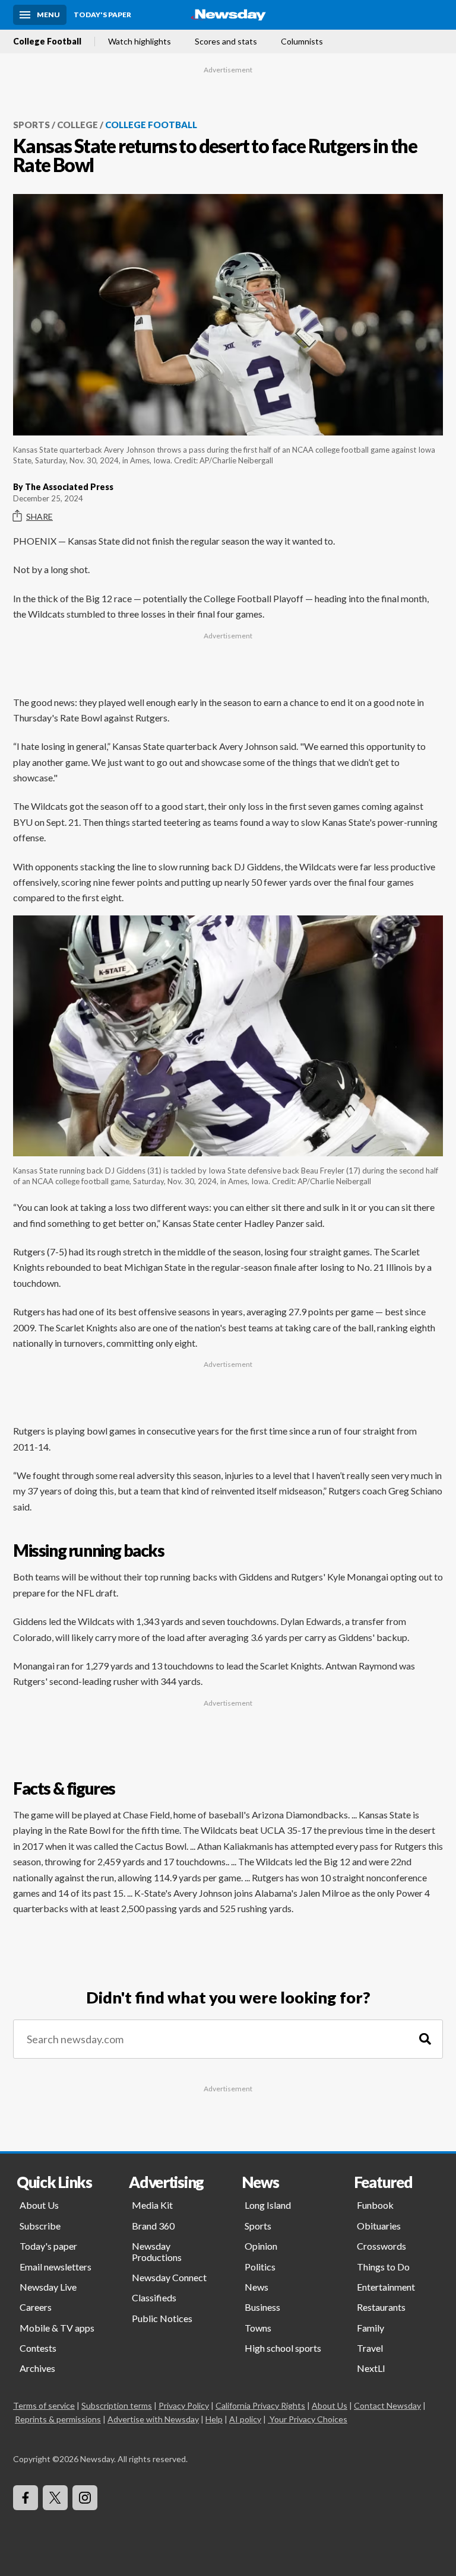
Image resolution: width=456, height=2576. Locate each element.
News (256, 2287)
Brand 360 (153, 2226)
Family (370, 2328)
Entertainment (386, 2287)
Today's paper (48, 2246)
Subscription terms (117, 2405)
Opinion (261, 2246)
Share (39, 516)
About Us (39, 2205)
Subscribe (40, 2226)
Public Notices (162, 2318)
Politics (260, 2267)
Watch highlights (140, 42)
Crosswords (381, 2246)
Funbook (375, 2205)
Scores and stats (226, 42)
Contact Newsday (387, 2405)
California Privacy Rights (260, 2405)
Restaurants (381, 2307)
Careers (36, 2307)
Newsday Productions (157, 2251)
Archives (37, 2368)
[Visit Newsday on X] (55, 2498)
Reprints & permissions (58, 2419)
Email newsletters (56, 2267)
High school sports (283, 2348)
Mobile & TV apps (57, 2328)
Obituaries (379, 2226)
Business (262, 2307)
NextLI (371, 2368)
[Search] (425, 2039)
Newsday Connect (169, 2277)
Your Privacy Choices (308, 2419)
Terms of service (44, 2405)
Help (214, 2419)
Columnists (302, 42)
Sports (31, 125)
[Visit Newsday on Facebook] (26, 2498)
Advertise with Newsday (153, 2419)
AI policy (245, 2419)
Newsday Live (48, 2287)
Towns (258, 2328)
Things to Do (383, 2267)
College (77, 125)
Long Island (268, 2205)
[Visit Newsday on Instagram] (85, 2498)
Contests (38, 2348)
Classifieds (154, 2297)
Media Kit (152, 2205)
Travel (370, 2348)
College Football (47, 42)
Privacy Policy (184, 2405)
